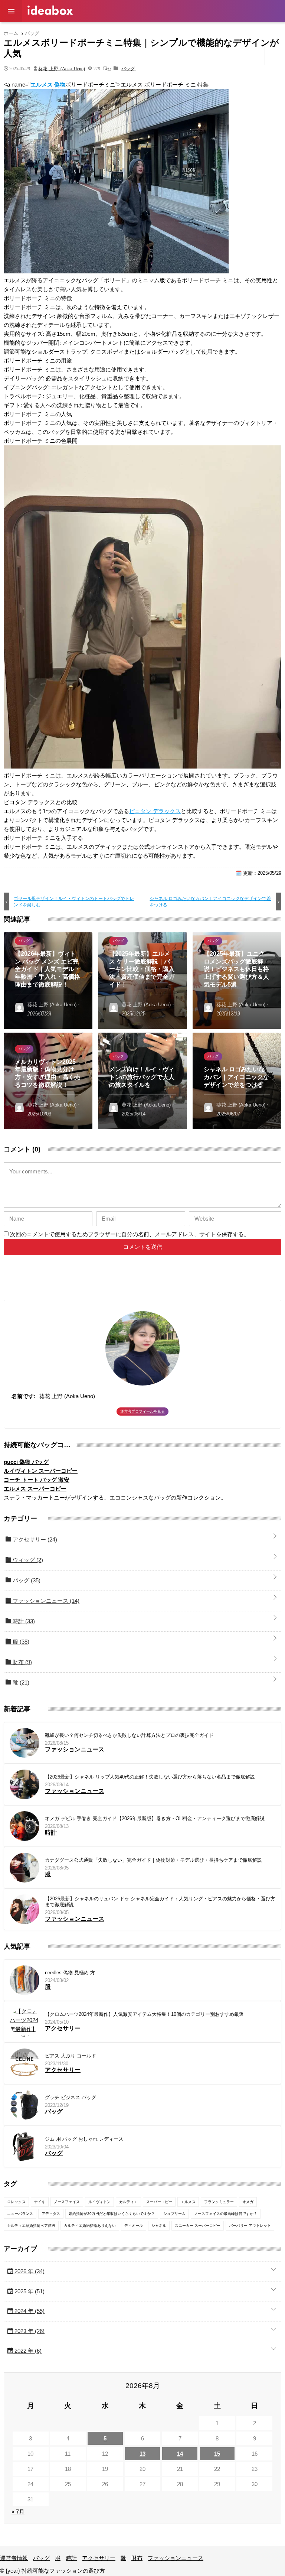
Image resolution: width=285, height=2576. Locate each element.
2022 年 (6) (27, 2351)
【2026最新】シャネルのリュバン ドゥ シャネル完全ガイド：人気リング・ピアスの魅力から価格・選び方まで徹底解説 (160, 1902)
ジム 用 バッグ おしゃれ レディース (84, 2139)
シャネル (159, 2226)
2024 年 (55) (29, 2311)
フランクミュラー (219, 2202)
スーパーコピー (159, 2202)
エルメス (188, 2202)
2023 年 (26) (29, 2331)
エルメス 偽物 (48, 85)
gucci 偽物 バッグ (26, 1462)
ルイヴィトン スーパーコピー (41, 1471)
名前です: (24, 1396)
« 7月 (18, 2512)
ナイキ (40, 2202)
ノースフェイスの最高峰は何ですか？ (226, 2214)
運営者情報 (41, 31)
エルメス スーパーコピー (35, 1489)
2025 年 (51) (29, 2291)
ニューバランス (20, 2214)
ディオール (134, 2226)
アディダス (51, 2214)
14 (180, 2454)
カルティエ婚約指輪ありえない (90, 2226)
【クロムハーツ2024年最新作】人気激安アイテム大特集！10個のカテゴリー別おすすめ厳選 (144, 2014)
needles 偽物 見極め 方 (70, 1973)
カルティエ (128, 2202)
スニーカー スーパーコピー (198, 2226)
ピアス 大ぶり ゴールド (71, 2056)
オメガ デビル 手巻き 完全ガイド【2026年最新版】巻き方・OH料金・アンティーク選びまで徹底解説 (155, 1818)
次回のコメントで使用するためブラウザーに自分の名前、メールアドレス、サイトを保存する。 (130, 1234)
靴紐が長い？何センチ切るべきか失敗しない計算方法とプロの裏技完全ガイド (129, 1735)
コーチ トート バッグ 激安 (37, 1480)
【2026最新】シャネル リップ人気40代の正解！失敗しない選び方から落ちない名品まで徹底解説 (150, 1777)
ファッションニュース (236, 31)
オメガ (248, 2202)
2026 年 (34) (29, 2271)
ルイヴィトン (99, 2202)
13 (142, 2454)
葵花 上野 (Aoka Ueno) (62, 68)
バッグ (73, 31)
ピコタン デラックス (155, 811)
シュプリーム (174, 2214)
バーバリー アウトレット (250, 2226)
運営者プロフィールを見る (142, 1411)
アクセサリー (145, 31)
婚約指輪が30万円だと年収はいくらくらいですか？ (112, 2214)
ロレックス (16, 2202)
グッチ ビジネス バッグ (71, 2097)
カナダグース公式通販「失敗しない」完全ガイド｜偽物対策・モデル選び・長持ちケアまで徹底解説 (153, 1860)
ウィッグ (27, 1560)
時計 (113, 31)
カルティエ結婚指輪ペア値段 (31, 2226)
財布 (193, 31)
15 (217, 2454)
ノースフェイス (67, 2202)
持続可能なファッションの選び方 (50, 10)
